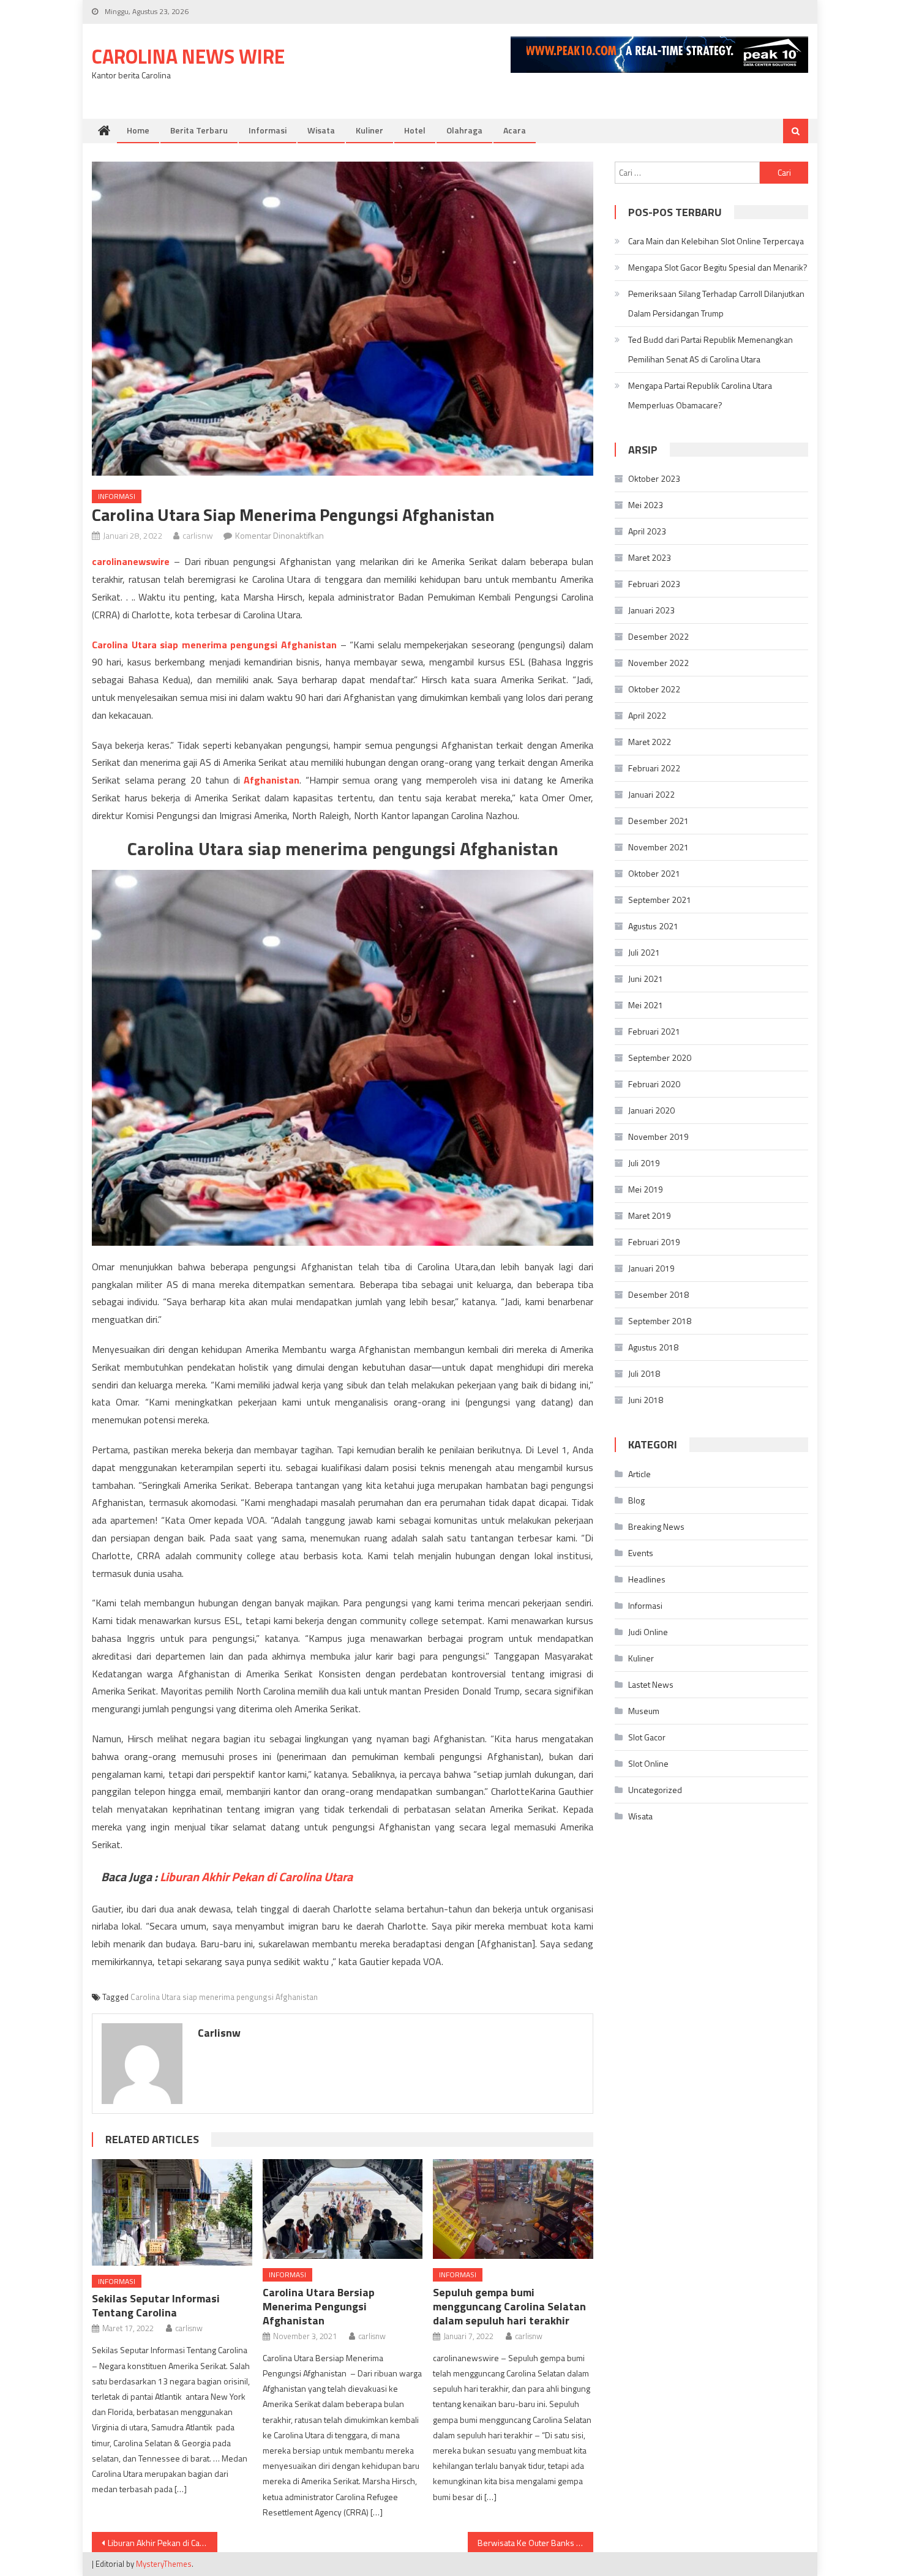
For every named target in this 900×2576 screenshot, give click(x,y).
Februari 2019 (654, 1242)
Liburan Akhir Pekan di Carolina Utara (163, 2543)
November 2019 (658, 1136)
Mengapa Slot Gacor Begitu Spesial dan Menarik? (718, 267)
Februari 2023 (654, 584)
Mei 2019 (646, 1189)
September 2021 (660, 900)
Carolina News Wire (188, 56)
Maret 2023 (650, 557)
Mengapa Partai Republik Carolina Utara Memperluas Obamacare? (700, 395)
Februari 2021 (654, 1031)
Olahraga (464, 130)
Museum (644, 1711)
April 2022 (647, 715)
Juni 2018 (646, 1400)
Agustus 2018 (653, 1347)
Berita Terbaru (199, 130)
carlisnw (198, 535)
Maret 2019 (650, 1215)
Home (138, 130)
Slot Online (648, 1763)
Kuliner (369, 130)
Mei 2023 (646, 505)
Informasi (268, 130)
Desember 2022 (658, 636)
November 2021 (658, 847)
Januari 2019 (651, 1268)
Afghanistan (272, 780)
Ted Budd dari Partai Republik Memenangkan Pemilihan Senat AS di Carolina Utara (711, 349)
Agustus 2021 (653, 926)
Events (641, 1553)
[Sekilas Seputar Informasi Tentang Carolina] (172, 2212)
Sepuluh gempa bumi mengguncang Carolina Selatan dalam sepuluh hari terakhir (509, 2306)
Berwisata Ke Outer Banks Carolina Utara (535, 2543)
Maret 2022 (650, 742)
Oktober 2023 (654, 478)
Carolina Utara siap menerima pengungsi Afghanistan (224, 1997)
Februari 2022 (654, 768)
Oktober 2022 (654, 689)
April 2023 (647, 531)
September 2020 (660, 1058)
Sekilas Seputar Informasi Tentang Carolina (156, 2305)
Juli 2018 (644, 1373)
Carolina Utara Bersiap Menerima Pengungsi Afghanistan (319, 2306)
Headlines (647, 1579)
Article (639, 1474)
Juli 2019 (644, 1163)
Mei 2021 (646, 1005)
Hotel (415, 130)
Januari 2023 (651, 610)
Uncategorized (655, 1790)
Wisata (321, 130)
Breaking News (656, 1526)
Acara (515, 130)
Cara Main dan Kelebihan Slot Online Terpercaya (716, 241)
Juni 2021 (646, 979)
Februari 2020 (654, 1084)
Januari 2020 (651, 1110)
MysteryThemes (164, 2564)
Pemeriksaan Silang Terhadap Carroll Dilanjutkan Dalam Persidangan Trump (716, 303)
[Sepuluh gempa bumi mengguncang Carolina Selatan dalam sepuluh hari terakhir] (513, 2209)
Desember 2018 (658, 1294)
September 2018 (660, 1321)
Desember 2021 (658, 821)
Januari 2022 (651, 794)
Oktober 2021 (654, 873)
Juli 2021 (644, 952)
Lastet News (651, 1684)
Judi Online (648, 1632)
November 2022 (658, 663)
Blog (636, 1500)
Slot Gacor (647, 1737)
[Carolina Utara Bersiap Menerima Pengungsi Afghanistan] (343, 2209)
